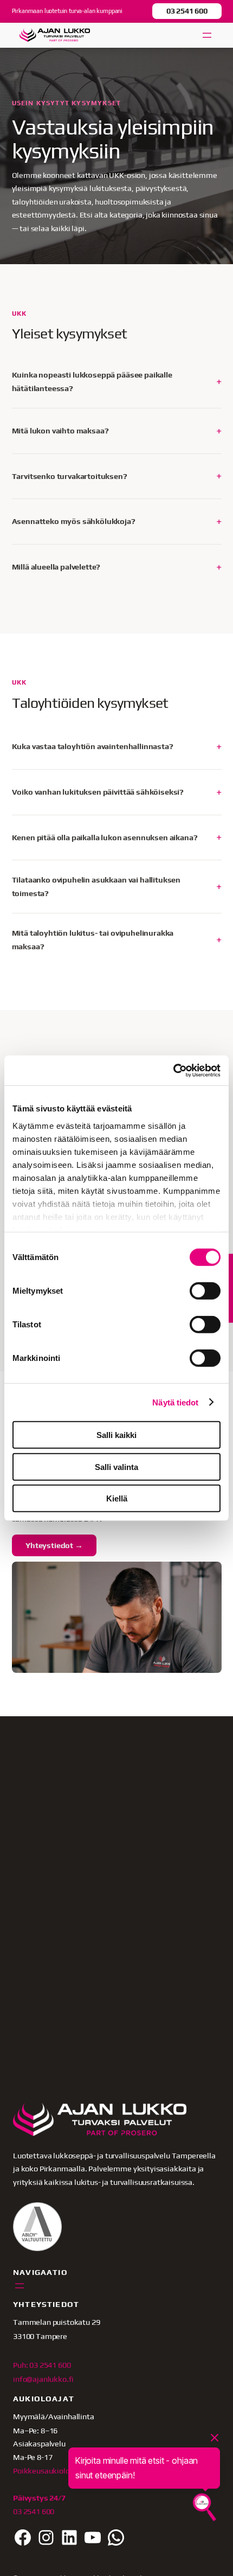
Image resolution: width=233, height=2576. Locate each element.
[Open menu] (207, 35)
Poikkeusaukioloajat (48, 2470)
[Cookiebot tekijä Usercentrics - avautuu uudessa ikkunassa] (173, 1070)
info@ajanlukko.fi (43, 2379)
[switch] (205, 1291)
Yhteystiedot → (54, 1545)
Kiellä (117, 1498)
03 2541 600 (187, 11)
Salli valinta (116, 1466)
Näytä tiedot (175, 1402)
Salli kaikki (116, 1435)
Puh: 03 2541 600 (42, 2365)
